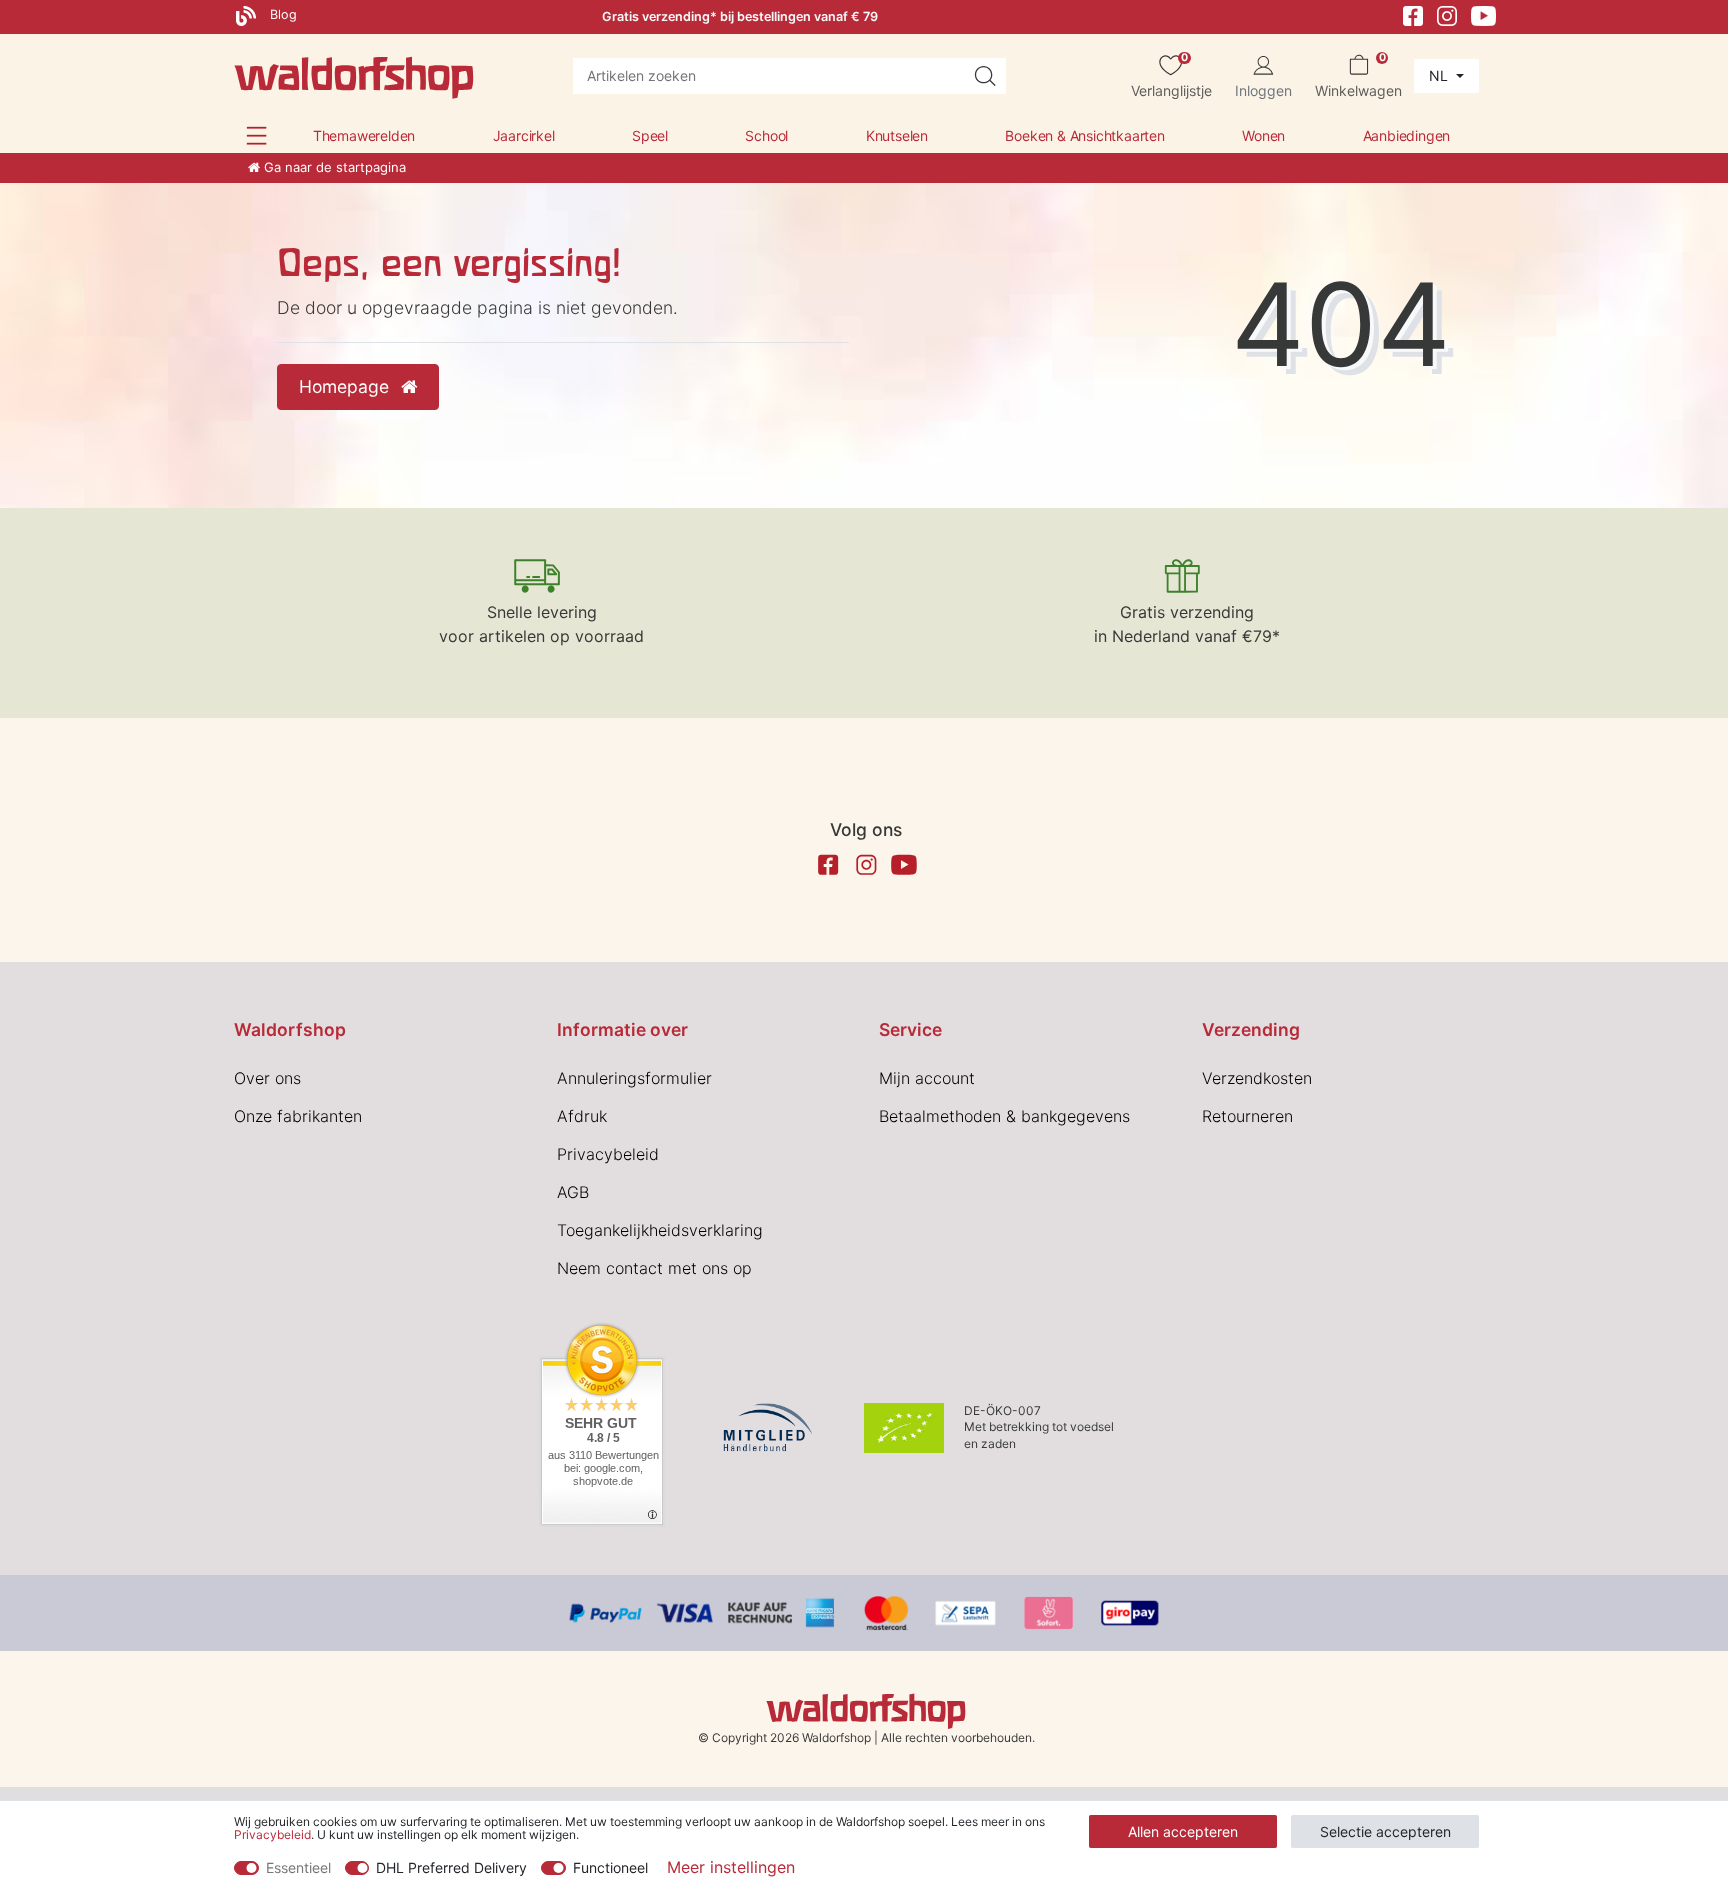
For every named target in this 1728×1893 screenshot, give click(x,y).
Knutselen (897, 135)
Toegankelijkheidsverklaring (660, 1230)
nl (1440, 75)
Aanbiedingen (1407, 135)
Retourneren (1247, 1116)
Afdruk (582, 1116)
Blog (281, 14)
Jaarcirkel (524, 135)
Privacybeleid (608, 1154)
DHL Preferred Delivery (451, 1867)
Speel (650, 135)
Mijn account (927, 1078)
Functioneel (610, 1867)
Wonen (1263, 135)
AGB (573, 1192)
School (766, 135)
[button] (256, 135)
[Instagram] (1447, 14)
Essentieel (298, 1867)
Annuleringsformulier (634, 1078)
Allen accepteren (1183, 1831)
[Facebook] (1413, 14)
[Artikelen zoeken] (985, 76)
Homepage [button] (346, 386)
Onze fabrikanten (298, 1116)
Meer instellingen (731, 1867)
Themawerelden (364, 135)
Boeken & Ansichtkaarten (1084, 135)
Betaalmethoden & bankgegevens (1004, 1116)
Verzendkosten (1257, 1078)
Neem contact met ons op (654, 1268)
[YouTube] (1484, 14)
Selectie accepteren (1385, 1831)
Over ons (267, 1078)
